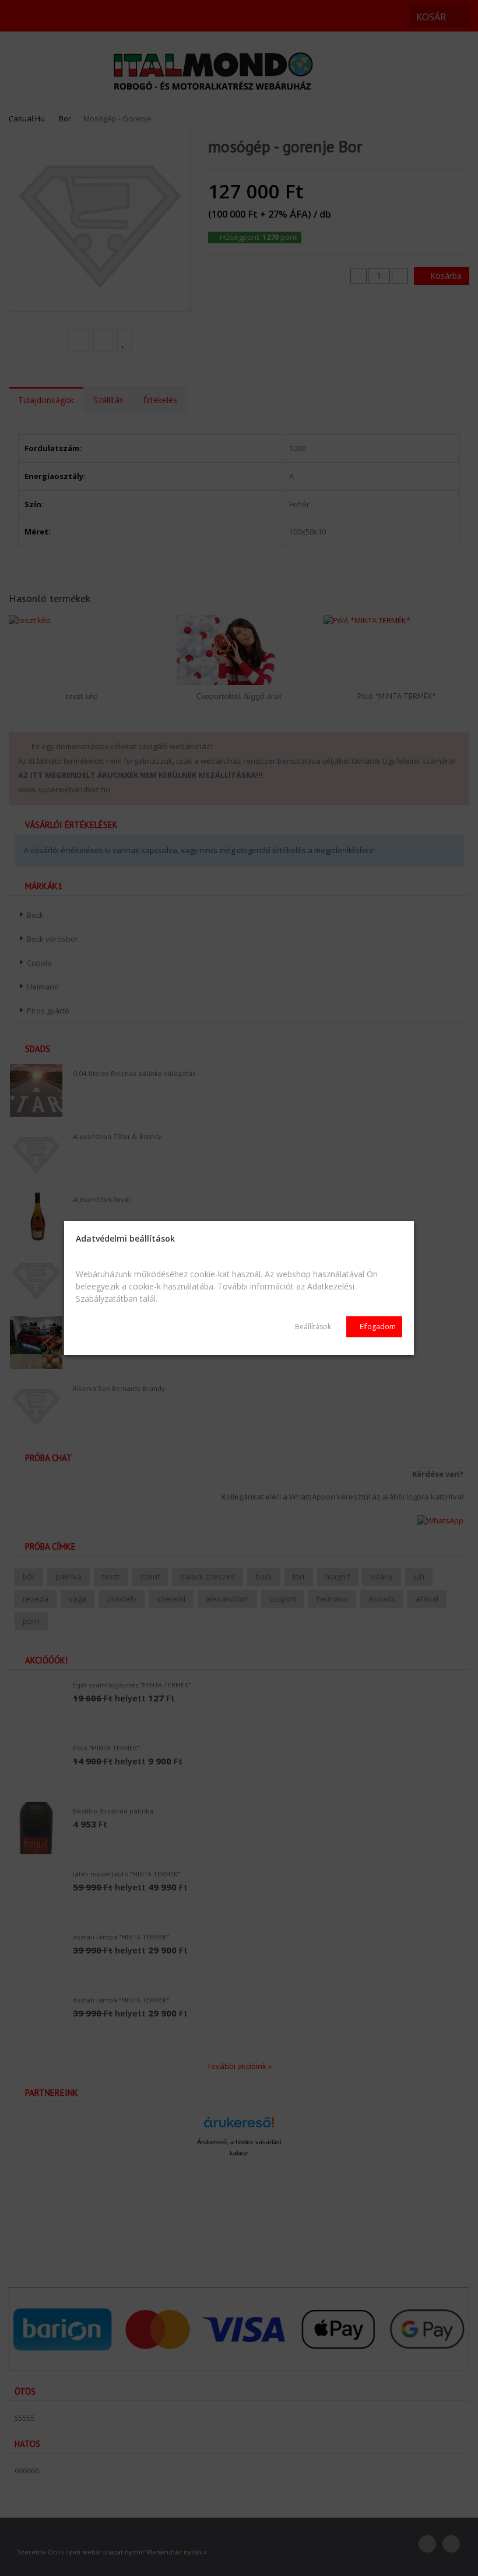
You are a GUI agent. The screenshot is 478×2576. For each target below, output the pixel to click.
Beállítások (313, 1327)
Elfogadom (377, 1327)
